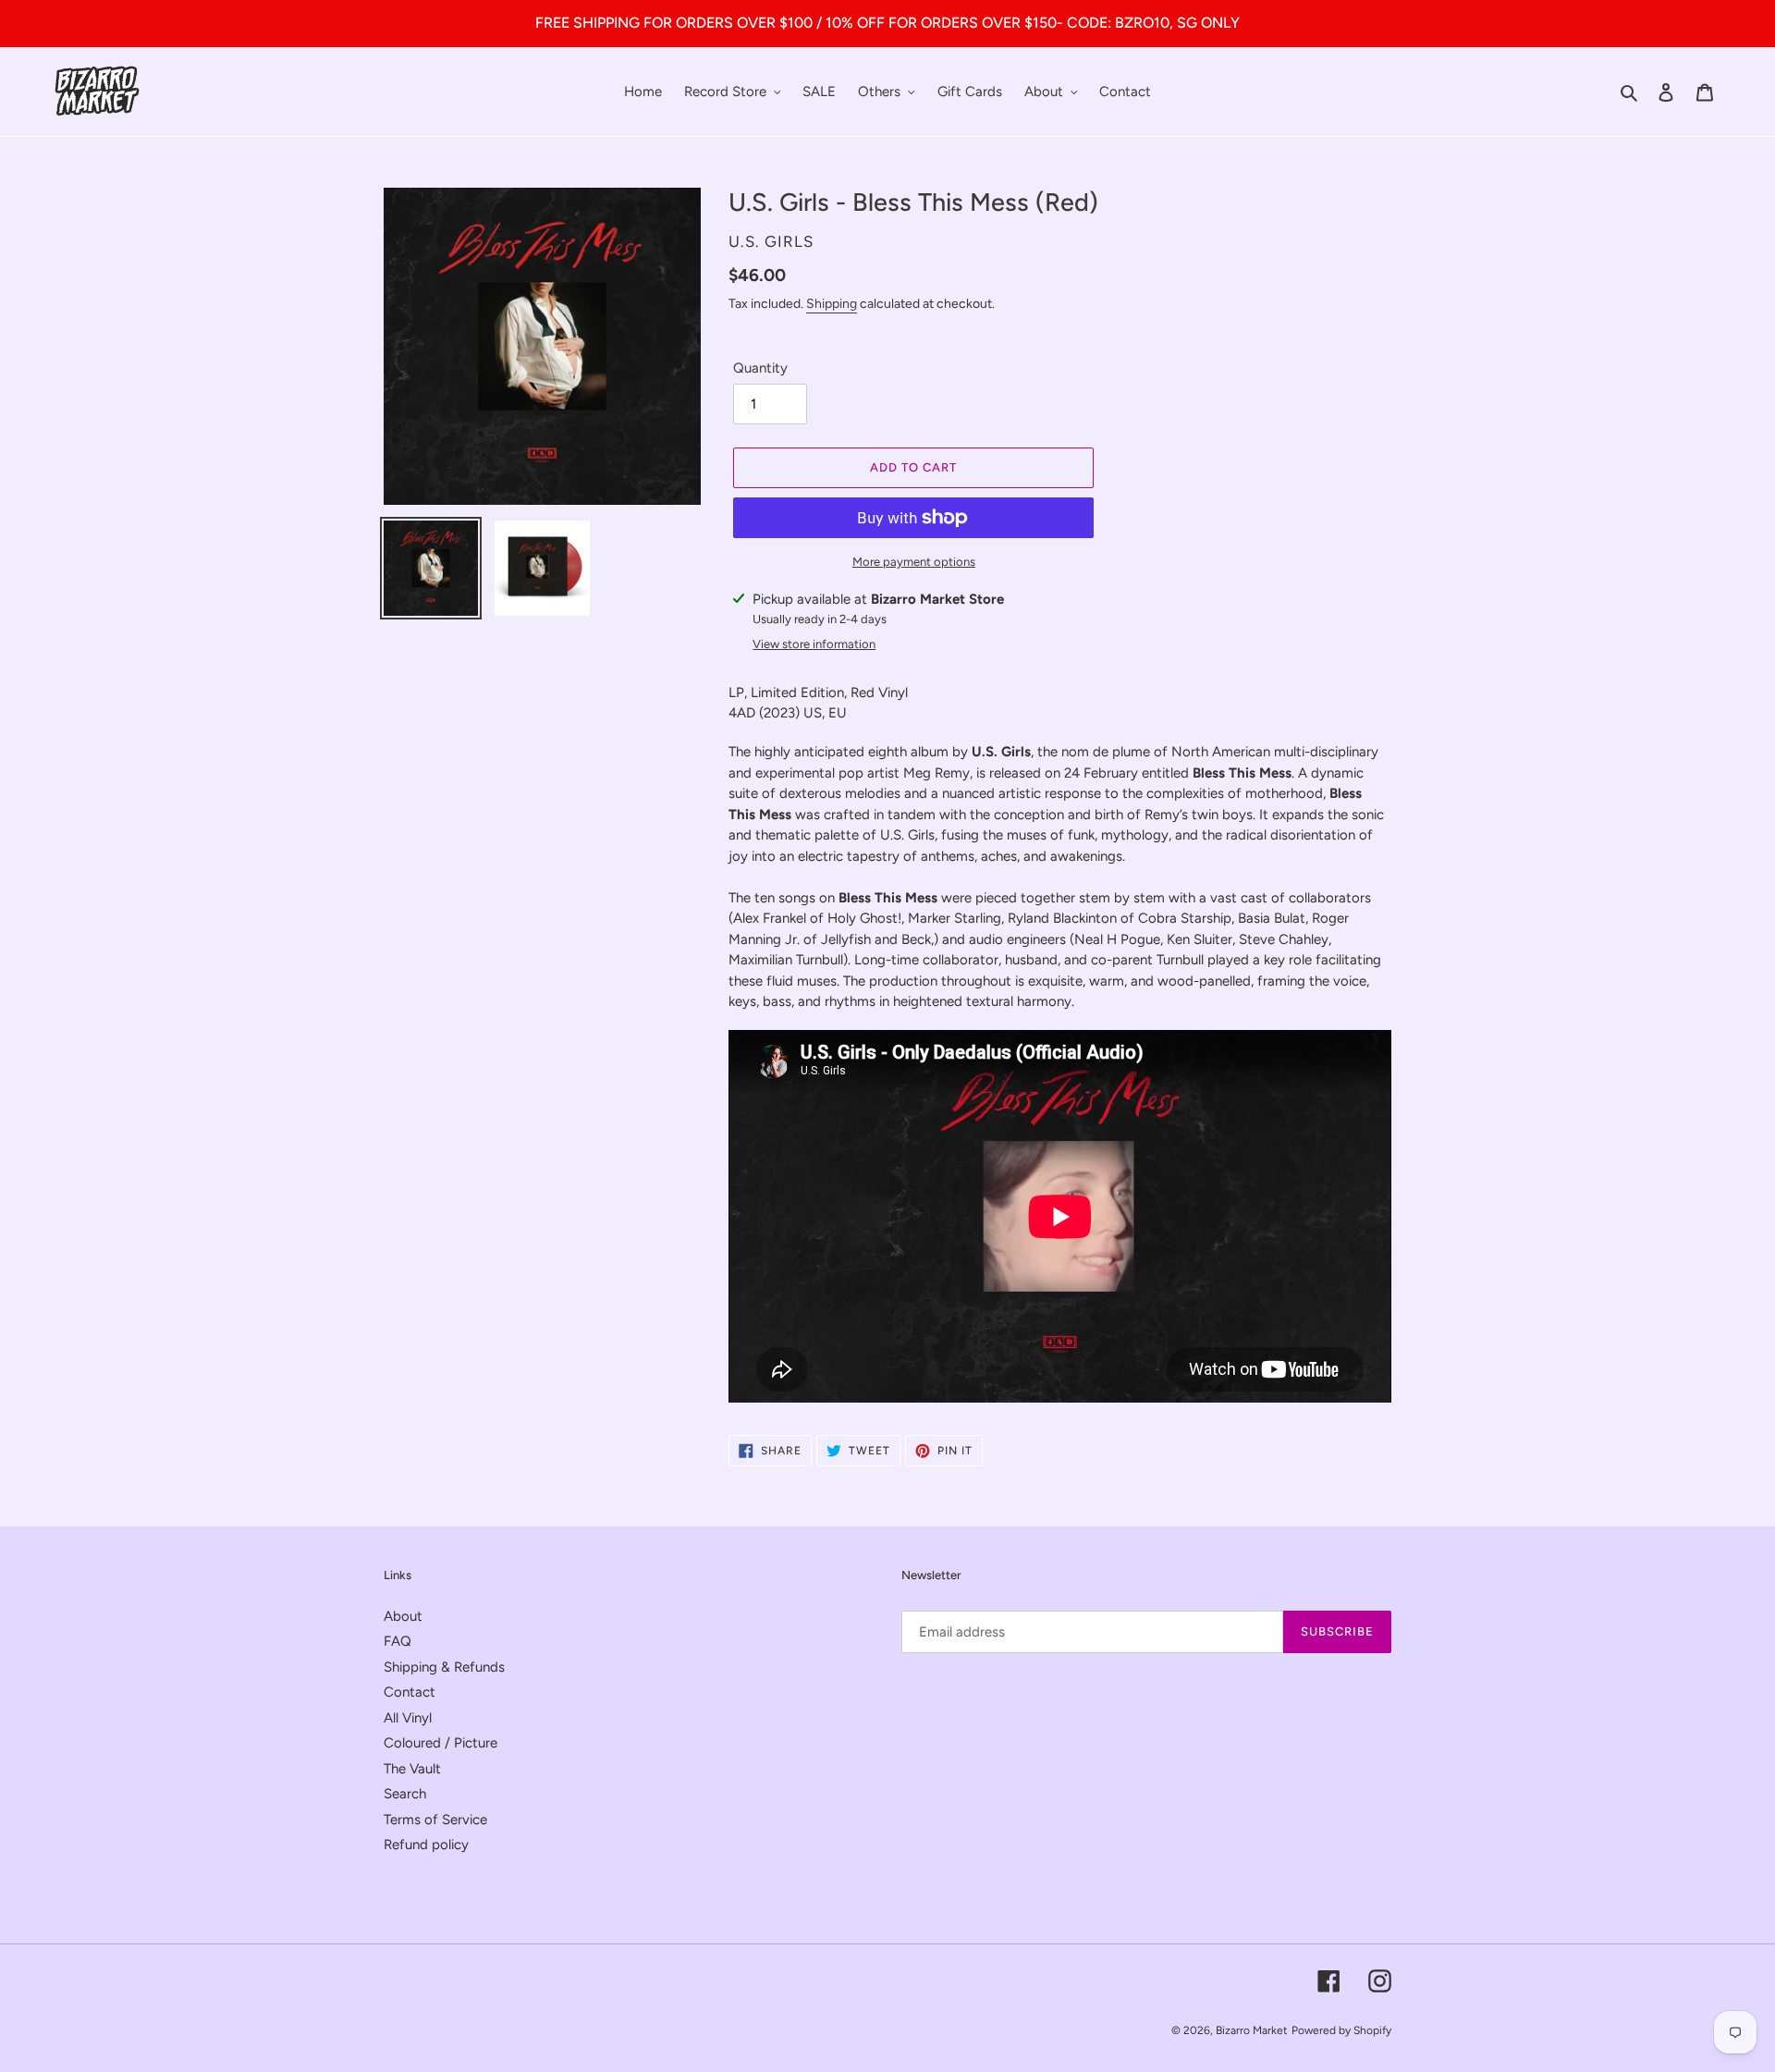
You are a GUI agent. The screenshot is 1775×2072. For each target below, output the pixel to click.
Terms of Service (435, 1820)
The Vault (412, 1769)
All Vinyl (408, 1718)
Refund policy (426, 1845)
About (403, 1616)
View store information (814, 644)
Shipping (832, 304)
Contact (410, 1692)
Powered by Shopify (1341, 2030)
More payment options (914, 562)
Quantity (760, 368)
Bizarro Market (1252, 2030)
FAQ (398, 1641)
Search (405, 1794)
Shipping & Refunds (444, 1667)
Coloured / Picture (441, 1743)
